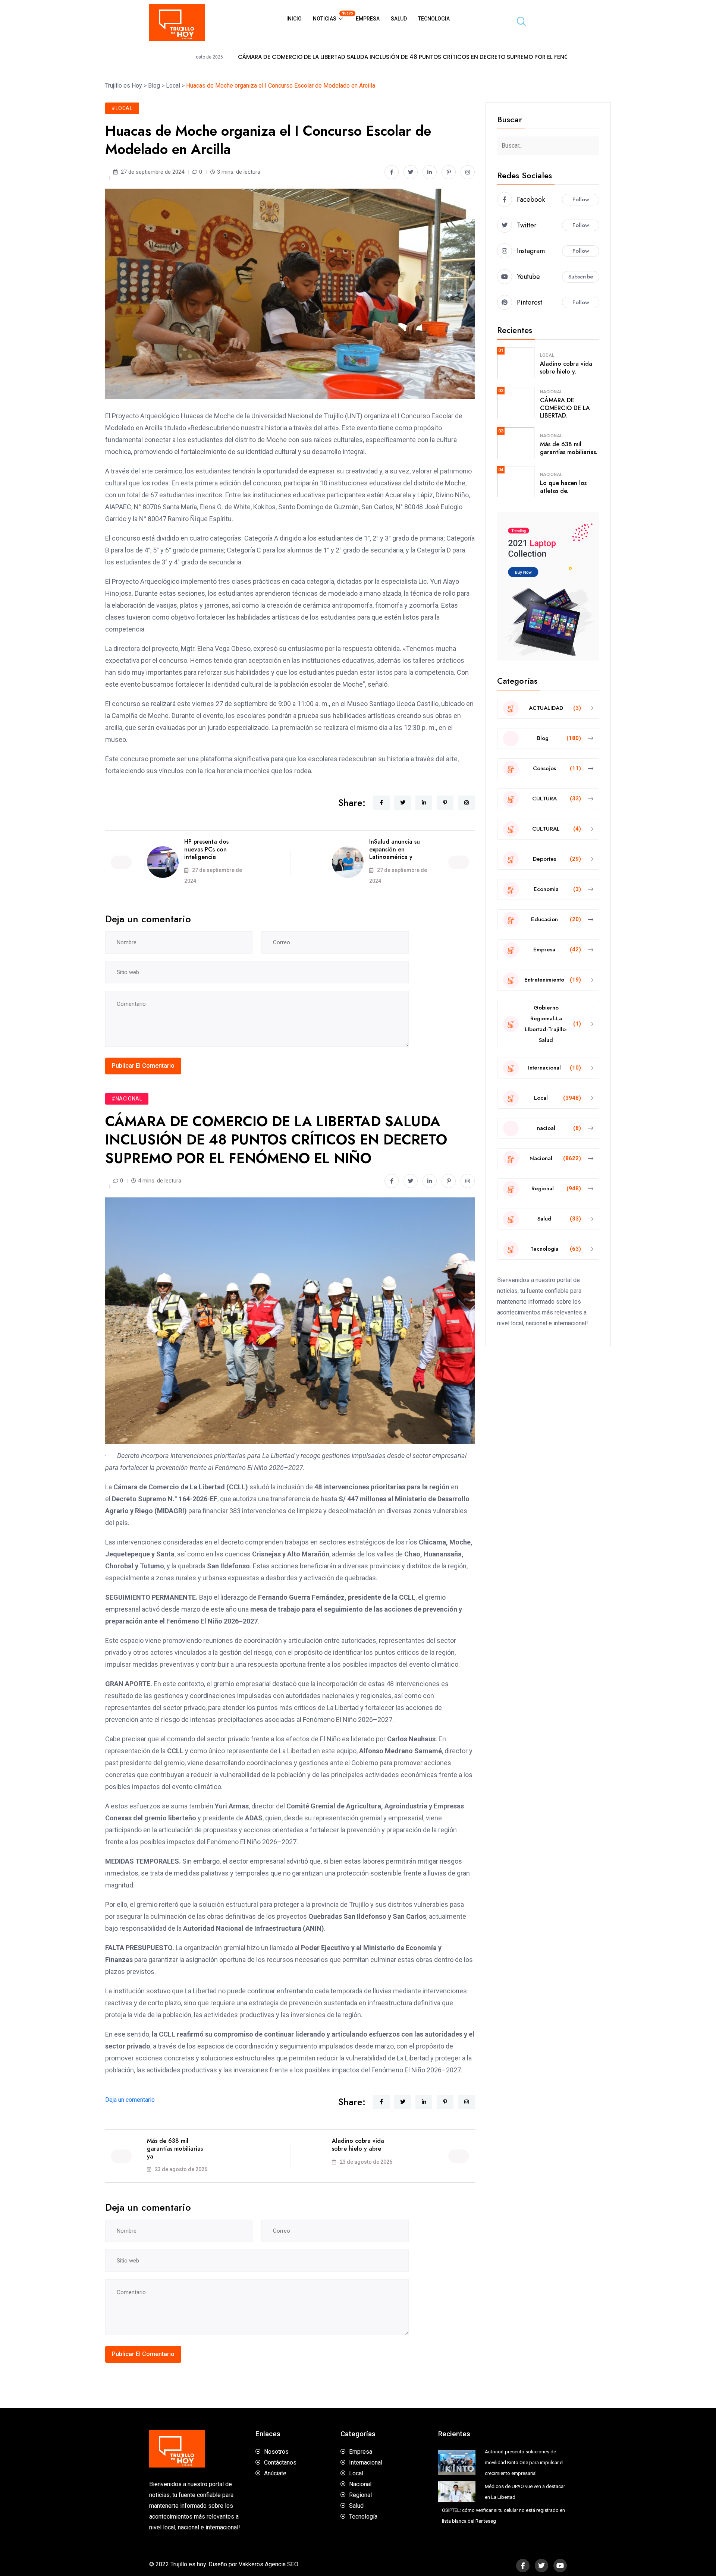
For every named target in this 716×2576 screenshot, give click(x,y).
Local (547, 355)
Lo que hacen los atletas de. (563, 487)
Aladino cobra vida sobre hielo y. (566, 368)
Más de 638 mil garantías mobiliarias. (569, 448)
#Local (122, 108)
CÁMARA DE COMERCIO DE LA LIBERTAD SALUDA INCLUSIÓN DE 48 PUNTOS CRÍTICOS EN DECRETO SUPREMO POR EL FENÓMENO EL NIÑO (270, 57)
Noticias (332, 16)
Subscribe (581, 277)
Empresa (368, 19)
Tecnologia (434, 19)
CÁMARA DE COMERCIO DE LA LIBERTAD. (565, 408)
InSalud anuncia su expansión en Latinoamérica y (395, 849)
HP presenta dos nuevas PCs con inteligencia (206, 849)
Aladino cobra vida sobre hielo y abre (358, 2145)
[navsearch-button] (518, 22)
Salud (399, 19)
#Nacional (127, 1099)
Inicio (294, 19)
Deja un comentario (130, 2100)
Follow (581, 199)
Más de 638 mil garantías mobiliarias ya (175, 2149)
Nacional (551, 392)
